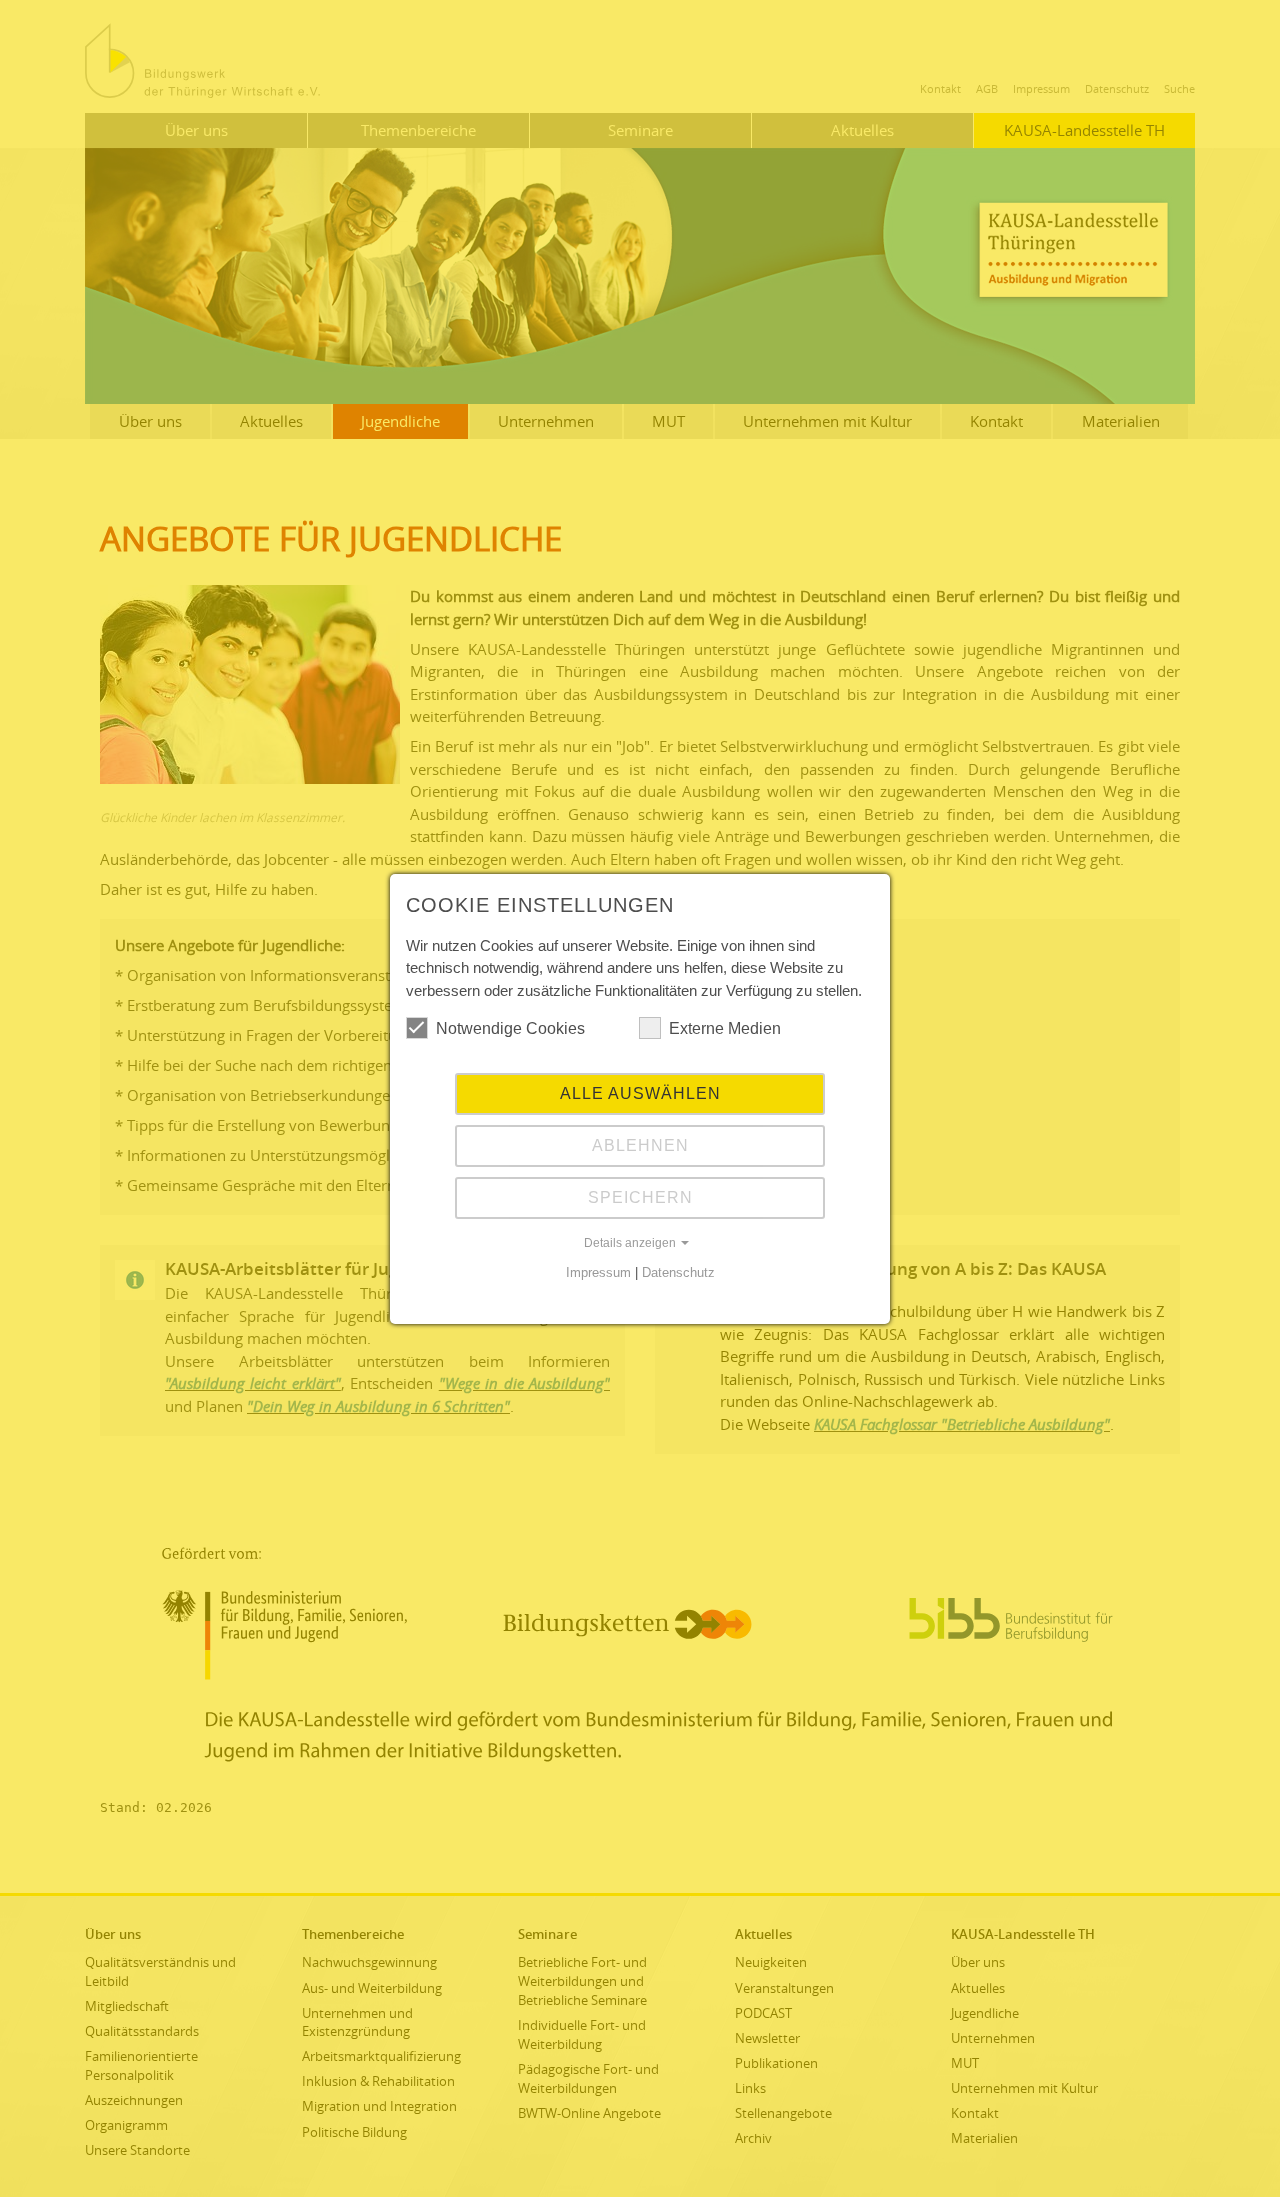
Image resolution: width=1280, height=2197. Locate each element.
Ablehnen (640, 1145)
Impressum (598, 1272)
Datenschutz (678, 1272)
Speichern (640, 1197)
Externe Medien (725, 1028)
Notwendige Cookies (510, 1028)
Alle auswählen (640, 1093)
